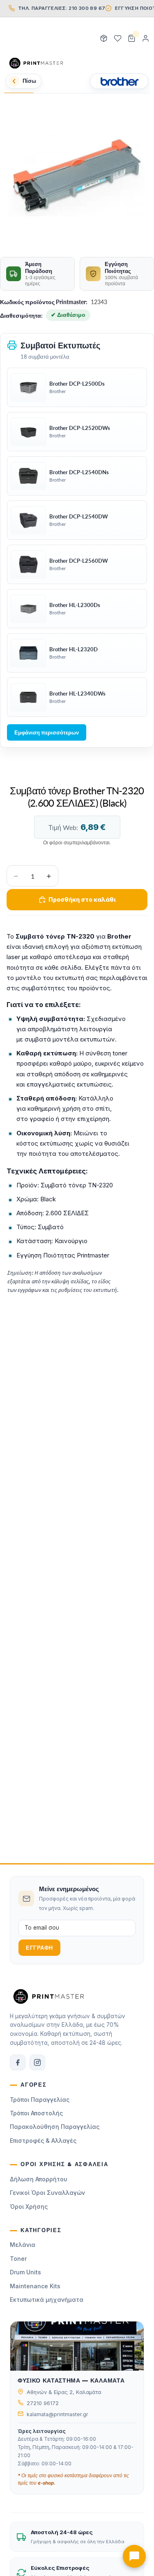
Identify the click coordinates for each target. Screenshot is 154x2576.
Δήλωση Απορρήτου (39, 2179)
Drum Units (25, 2272)
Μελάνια (23, 2245)
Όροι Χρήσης (29, 2207)
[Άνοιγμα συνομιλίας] (134, 2556)
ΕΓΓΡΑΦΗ (39, 1948)
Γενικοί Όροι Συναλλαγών (47, 2193)
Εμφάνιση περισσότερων (47, 732)
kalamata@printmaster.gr (57, 2414)
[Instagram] (37, 2062)
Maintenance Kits (35, 2286)
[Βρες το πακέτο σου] (103, 39)
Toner (18, 2259)
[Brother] (119, 81)
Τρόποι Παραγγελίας (40, 2100)
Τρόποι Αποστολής (36, 2113)
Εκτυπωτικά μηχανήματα (47, 2300)
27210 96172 (43, 2403)
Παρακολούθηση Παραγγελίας (55, 2127)
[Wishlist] (117, 39)
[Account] (145, 39)
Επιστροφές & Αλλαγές (43, 2141)
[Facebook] (18, 2062)
